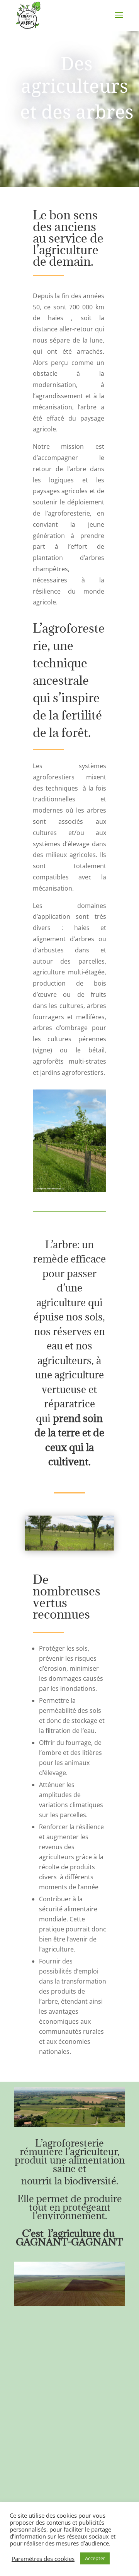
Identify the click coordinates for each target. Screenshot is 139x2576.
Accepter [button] (95, 2558)
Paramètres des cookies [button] (43, 2559)
